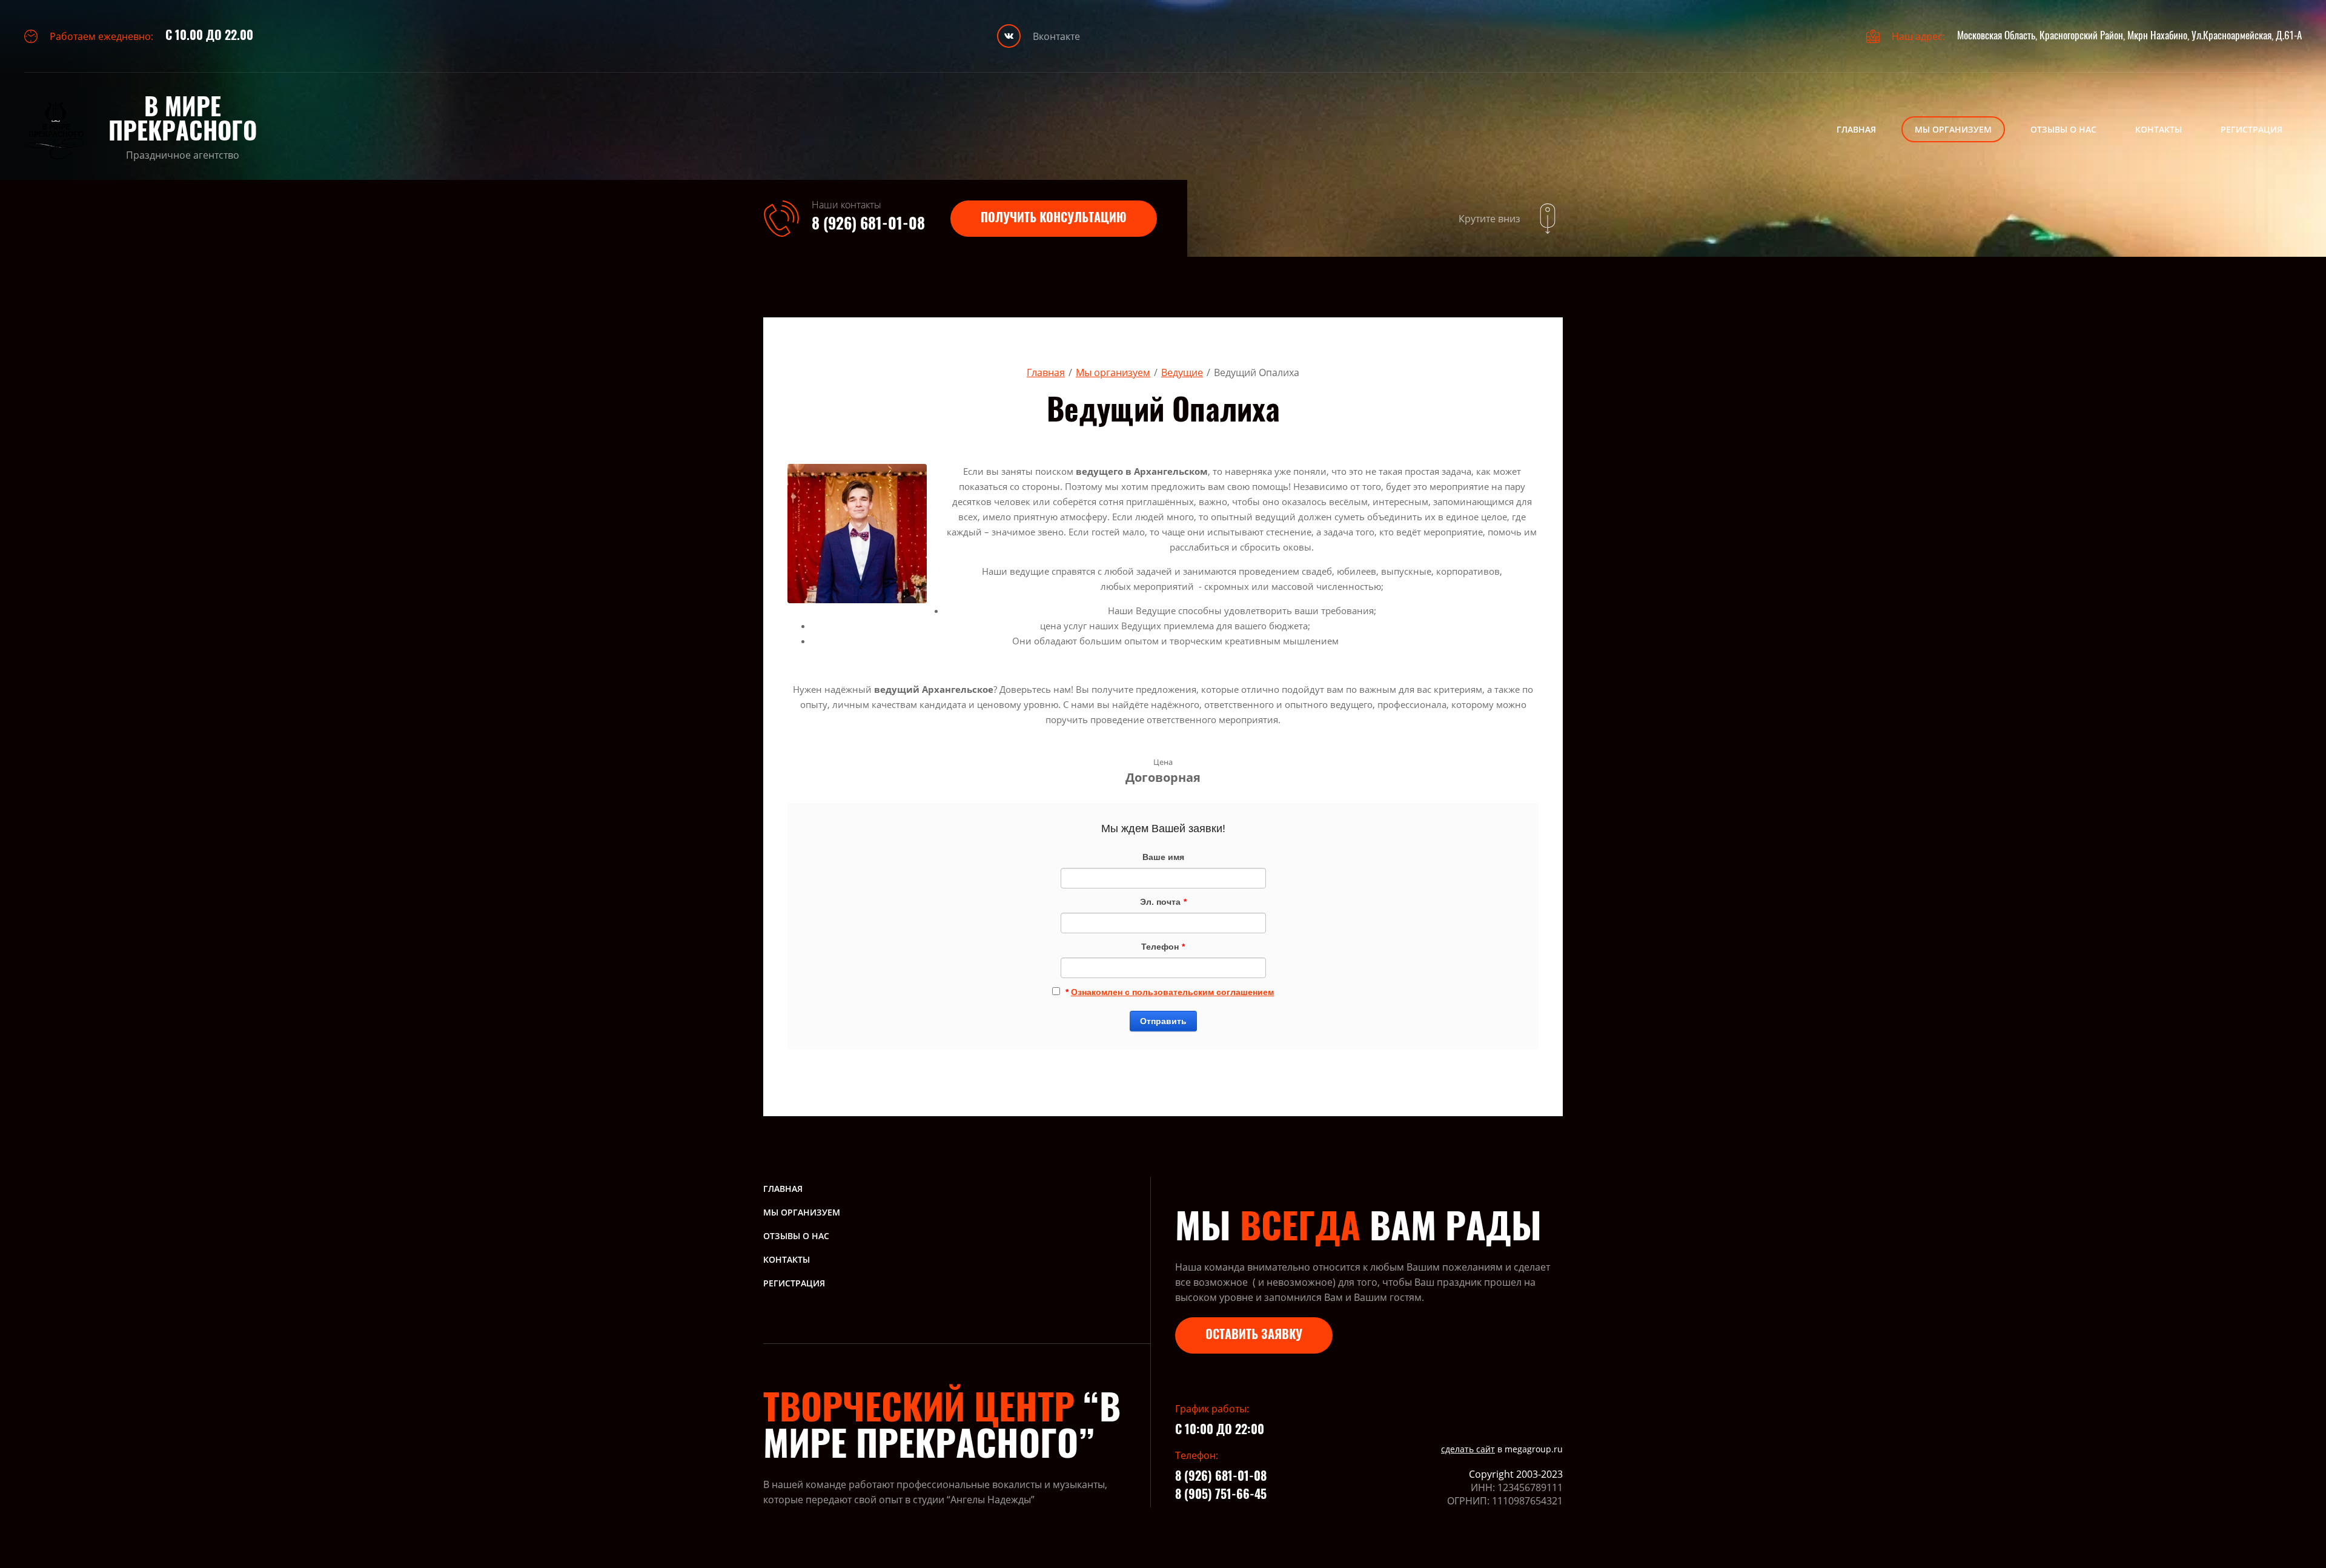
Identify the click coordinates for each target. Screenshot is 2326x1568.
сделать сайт (1468, 1449)
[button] (1054, 219)
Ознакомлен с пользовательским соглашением (1172, 992)
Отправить (1163, 1021)
